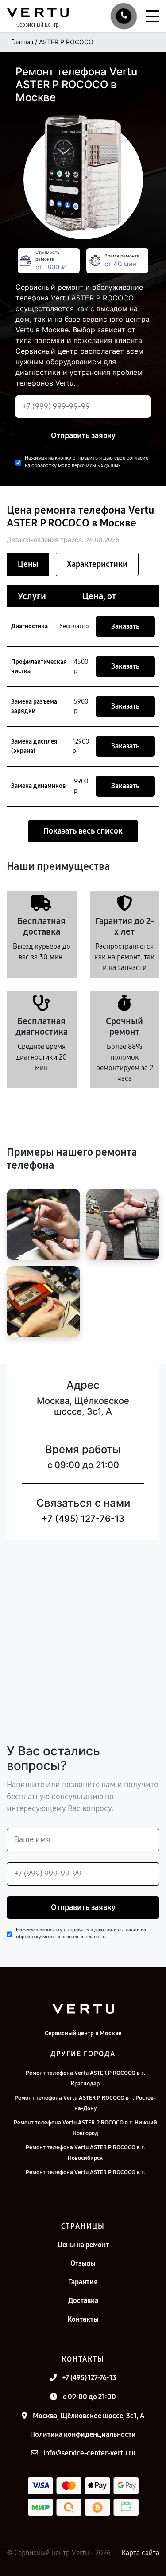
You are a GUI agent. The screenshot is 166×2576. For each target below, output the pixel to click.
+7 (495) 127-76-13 (83, 1519)
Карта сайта (140, 2553)
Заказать (125, 626)
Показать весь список (83, 831)
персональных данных (96, 466)
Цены (28, 564)
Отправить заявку (83, 436)
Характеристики (97, 564)
